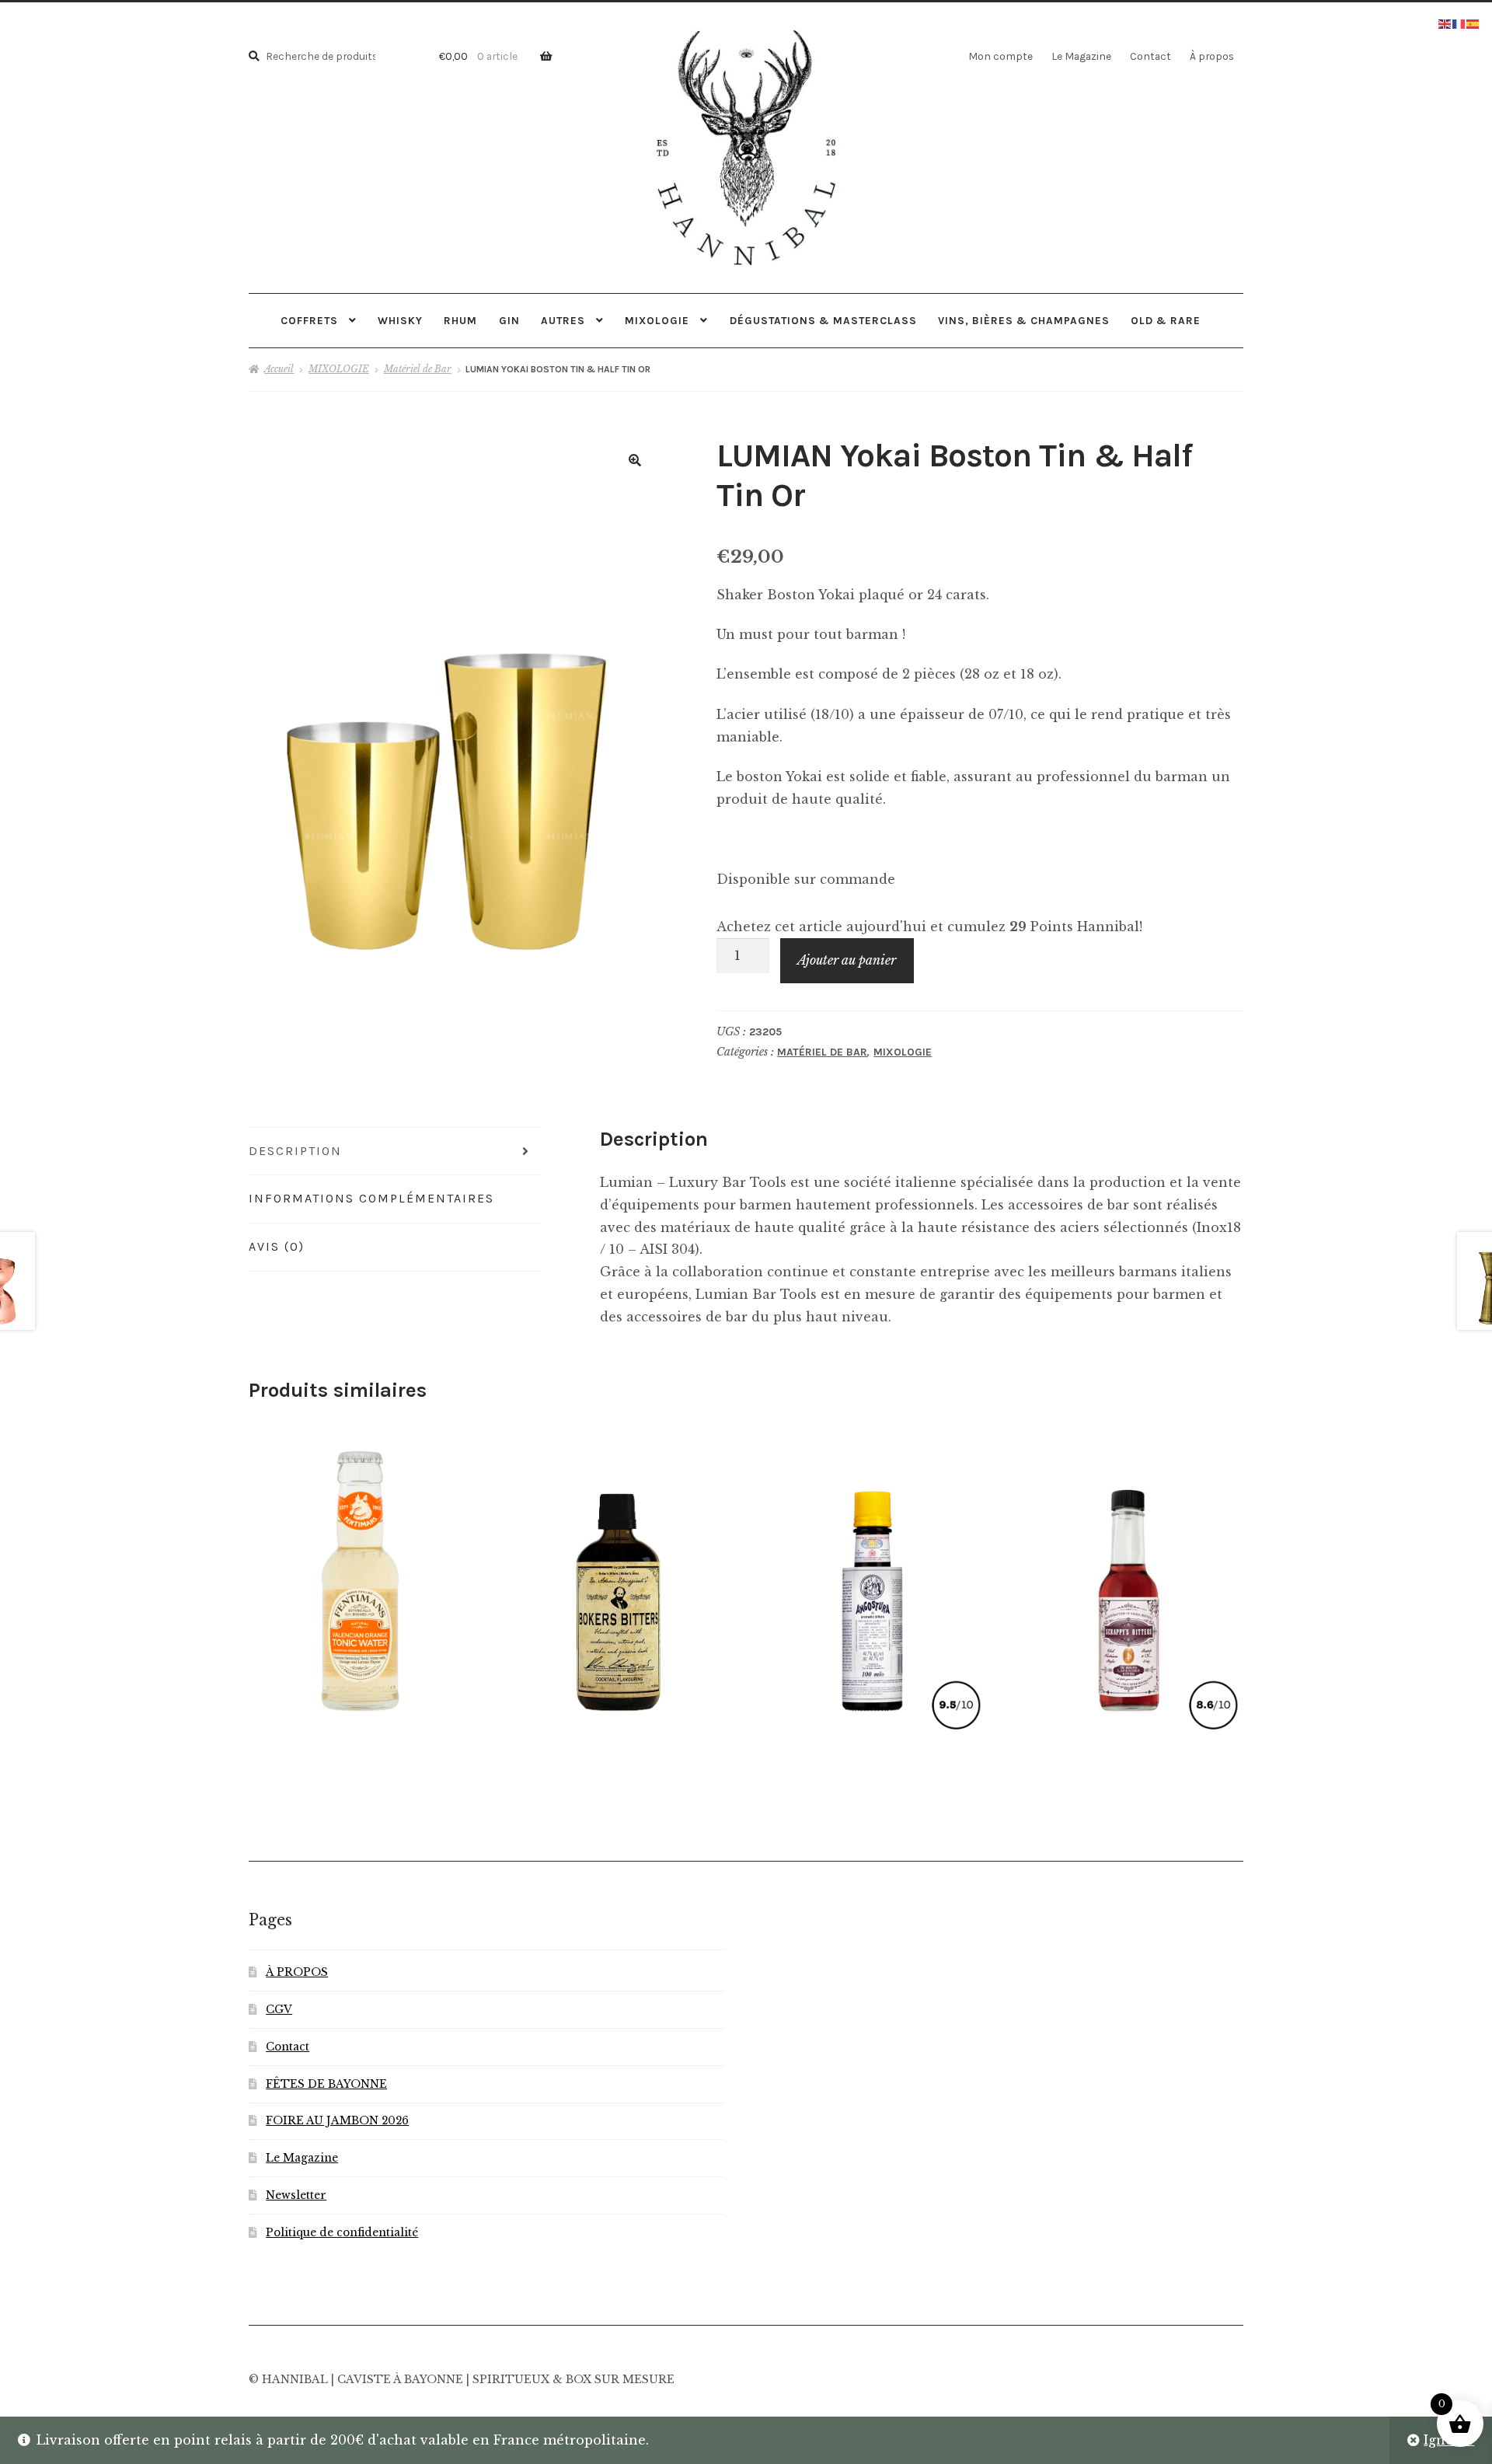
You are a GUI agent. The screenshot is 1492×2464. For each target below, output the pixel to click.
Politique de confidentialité (342, 2233)
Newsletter (296, 2195)
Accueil (279, 369)
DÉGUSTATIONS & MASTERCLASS (823, 320)
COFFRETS (309, 320)
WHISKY (400, 320)
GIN (509, 320)
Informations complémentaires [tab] (371, 1198)
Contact (1150, 56)
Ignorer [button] (1449, 2440)
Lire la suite (873, 1576)
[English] (1445, 23)
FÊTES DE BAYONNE (326, 2084)
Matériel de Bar (418, 369)
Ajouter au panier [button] (358, 1576)
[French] (1459, 23)
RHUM (460, 320)
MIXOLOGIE (657, 320)
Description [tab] (295, 1151)
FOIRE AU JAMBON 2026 (337, 2121)
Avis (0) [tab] (277, 1246)
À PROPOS (297, 1972)
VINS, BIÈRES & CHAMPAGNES (1024, 320)
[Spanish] (1473, 23)
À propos (1212, 56)
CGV (279, 2010)
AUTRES (563, 320)
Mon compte (1000, 56)
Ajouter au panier (847, 960)
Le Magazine (1081, 56)
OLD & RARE (1166, 320)
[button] (635, 460)
